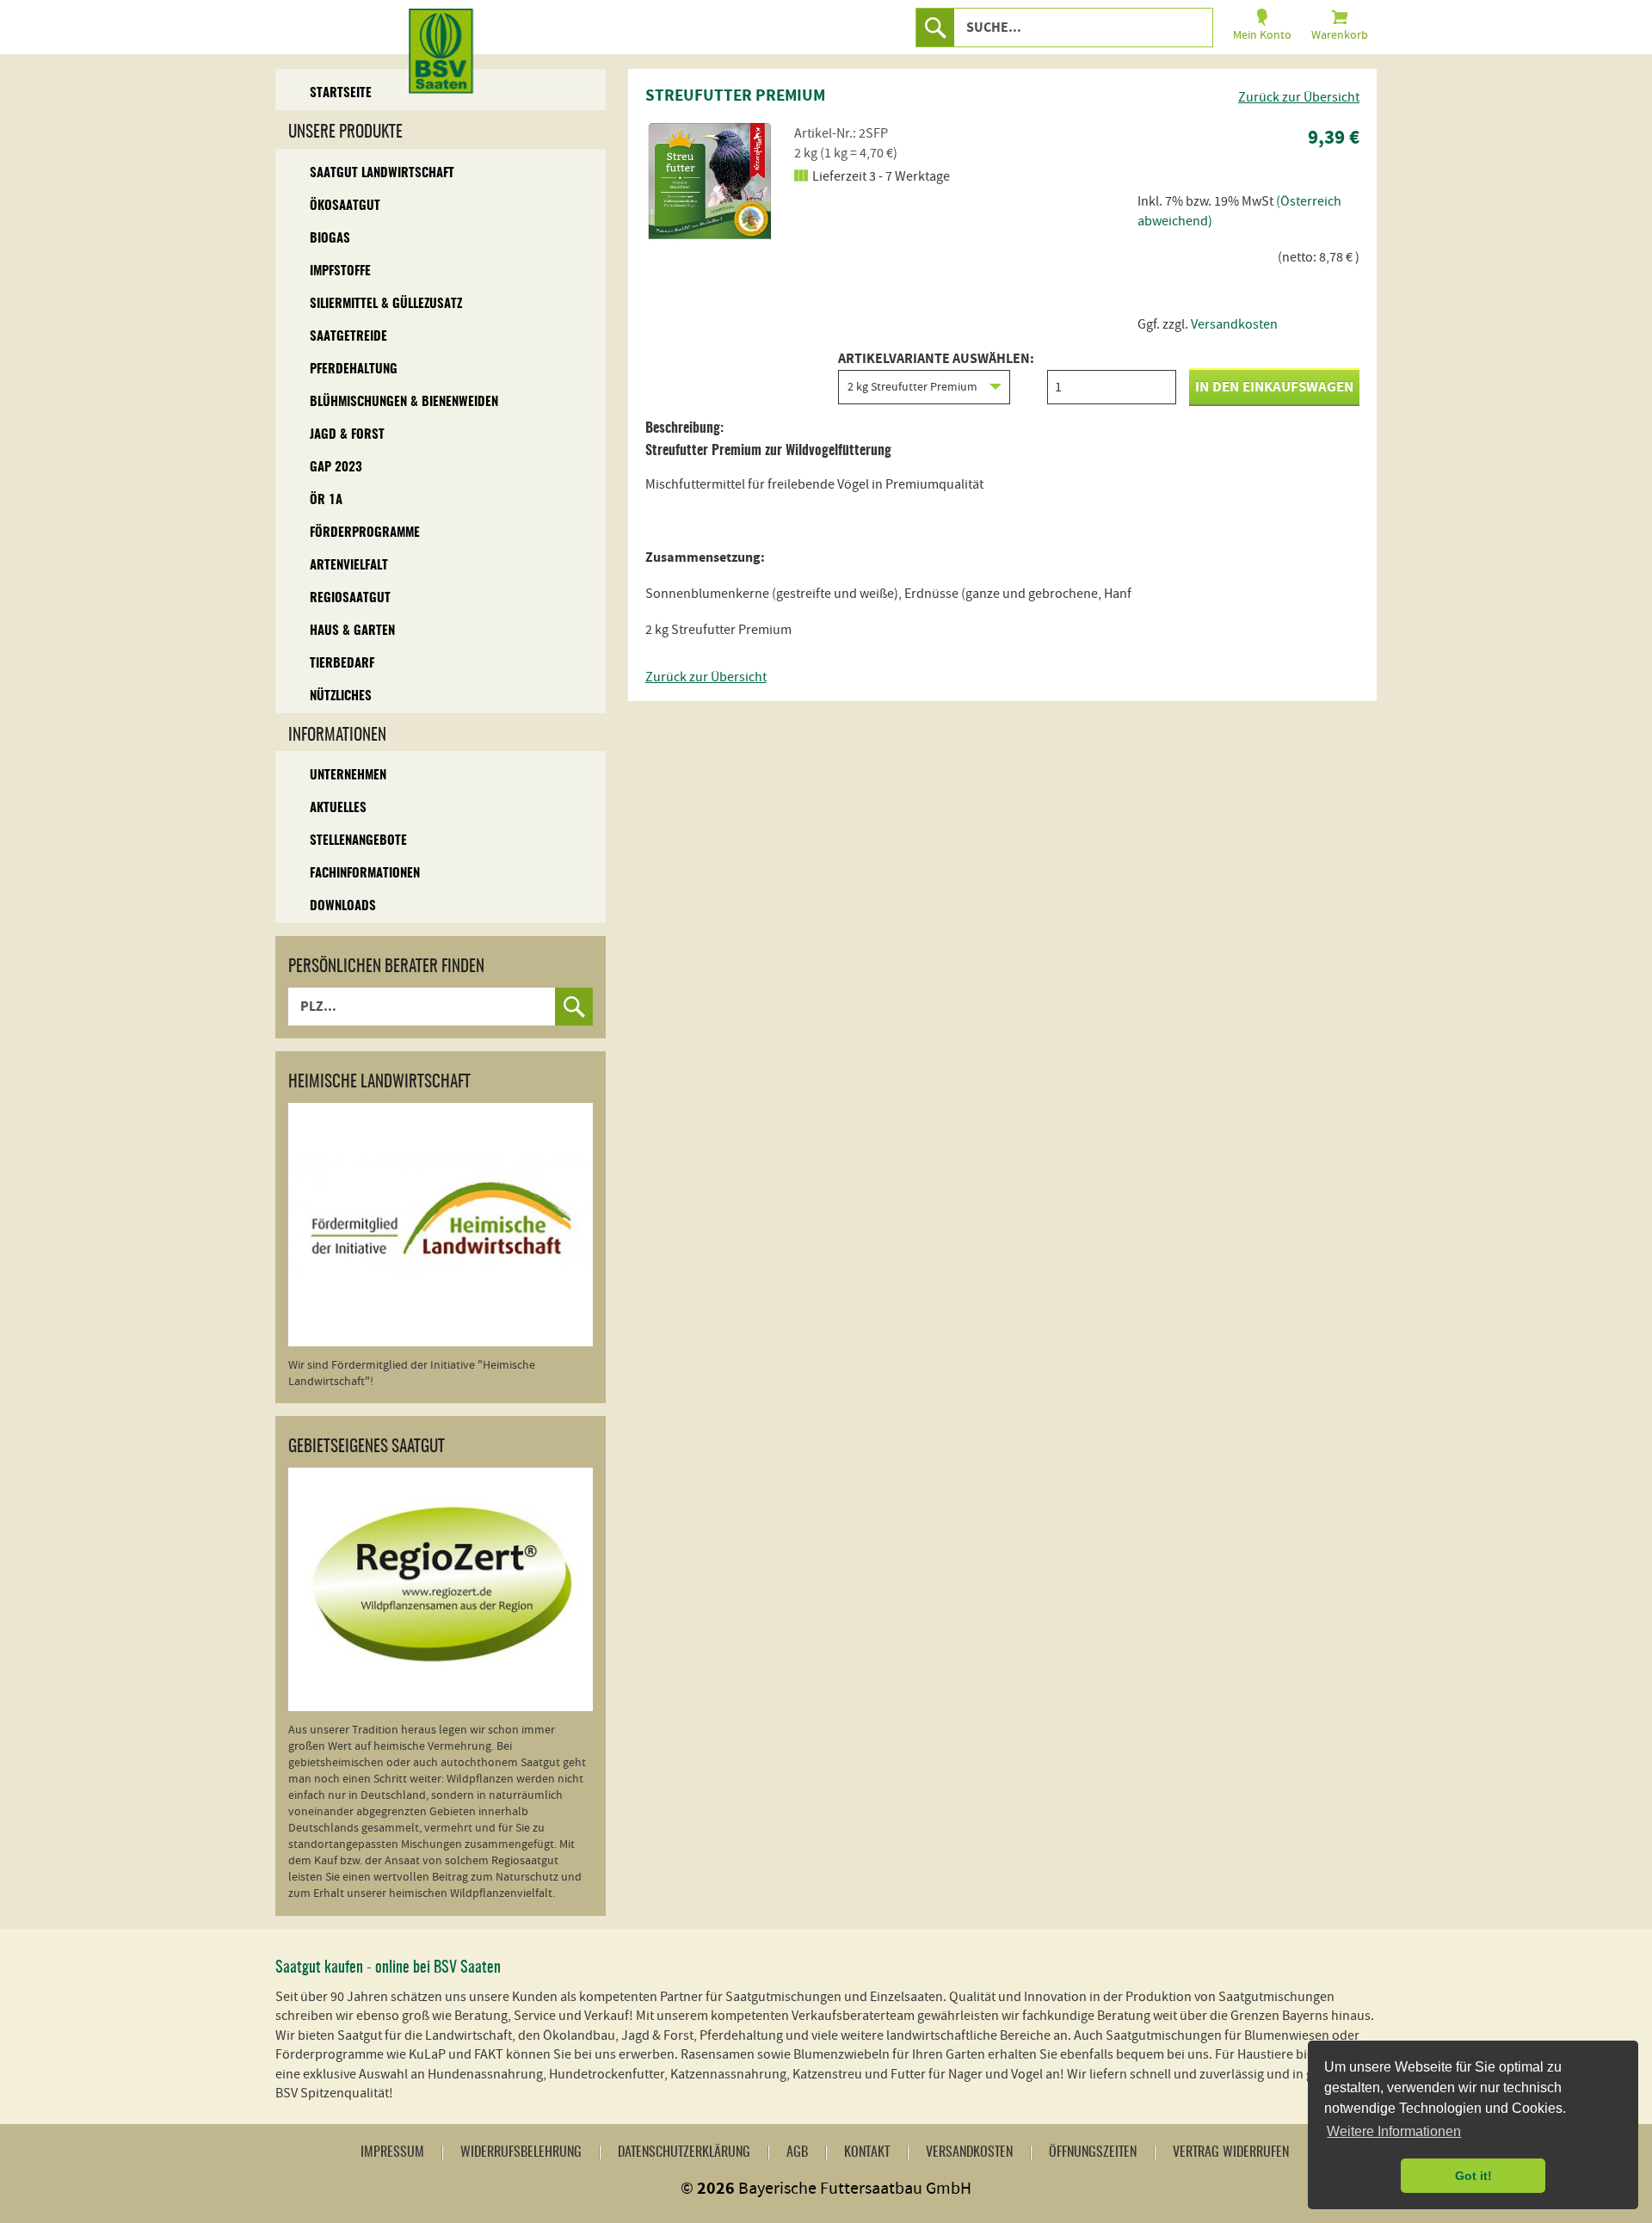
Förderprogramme (365, 533)
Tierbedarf (342, 664)
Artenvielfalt (349, 566)
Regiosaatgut (350, 598)
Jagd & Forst (347, 435)
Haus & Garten (352, 631)
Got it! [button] (1473, 2176)
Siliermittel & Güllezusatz (386, 304)
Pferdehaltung (354, 369)
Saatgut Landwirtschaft (382, 173)
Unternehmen (348, 776)
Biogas (330, 239)
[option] (710, 181)
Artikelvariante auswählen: (936, 360)
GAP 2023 (336, 468)
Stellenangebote (358, 841)
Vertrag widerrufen (1231, 2152)
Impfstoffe (340, 271)
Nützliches (341, 696)
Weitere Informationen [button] (1394, 2131)
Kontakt (867, 2152)
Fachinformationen (365, 874)
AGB (797, 2152)
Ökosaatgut (345, 206)
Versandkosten (1234, 324)
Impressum (392, 2152)
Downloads (343, 906)
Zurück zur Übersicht (1299, 97)
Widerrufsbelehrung (521, 2152)
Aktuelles (338, 808)
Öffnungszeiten (1093, 2152)
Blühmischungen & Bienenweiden (404, 402)
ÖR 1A (326, 500)
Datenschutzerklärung (684, 2152)
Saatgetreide (348, 337)
